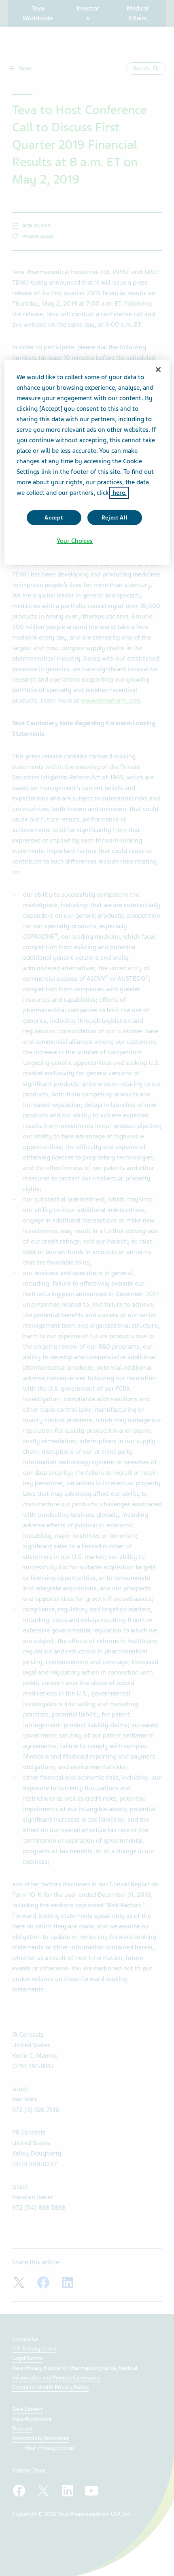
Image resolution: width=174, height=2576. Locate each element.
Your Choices (75, 541)
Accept (54, 518)
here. (119, 493)
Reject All (115, 518)
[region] (87, 462)
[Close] (158, 370)
